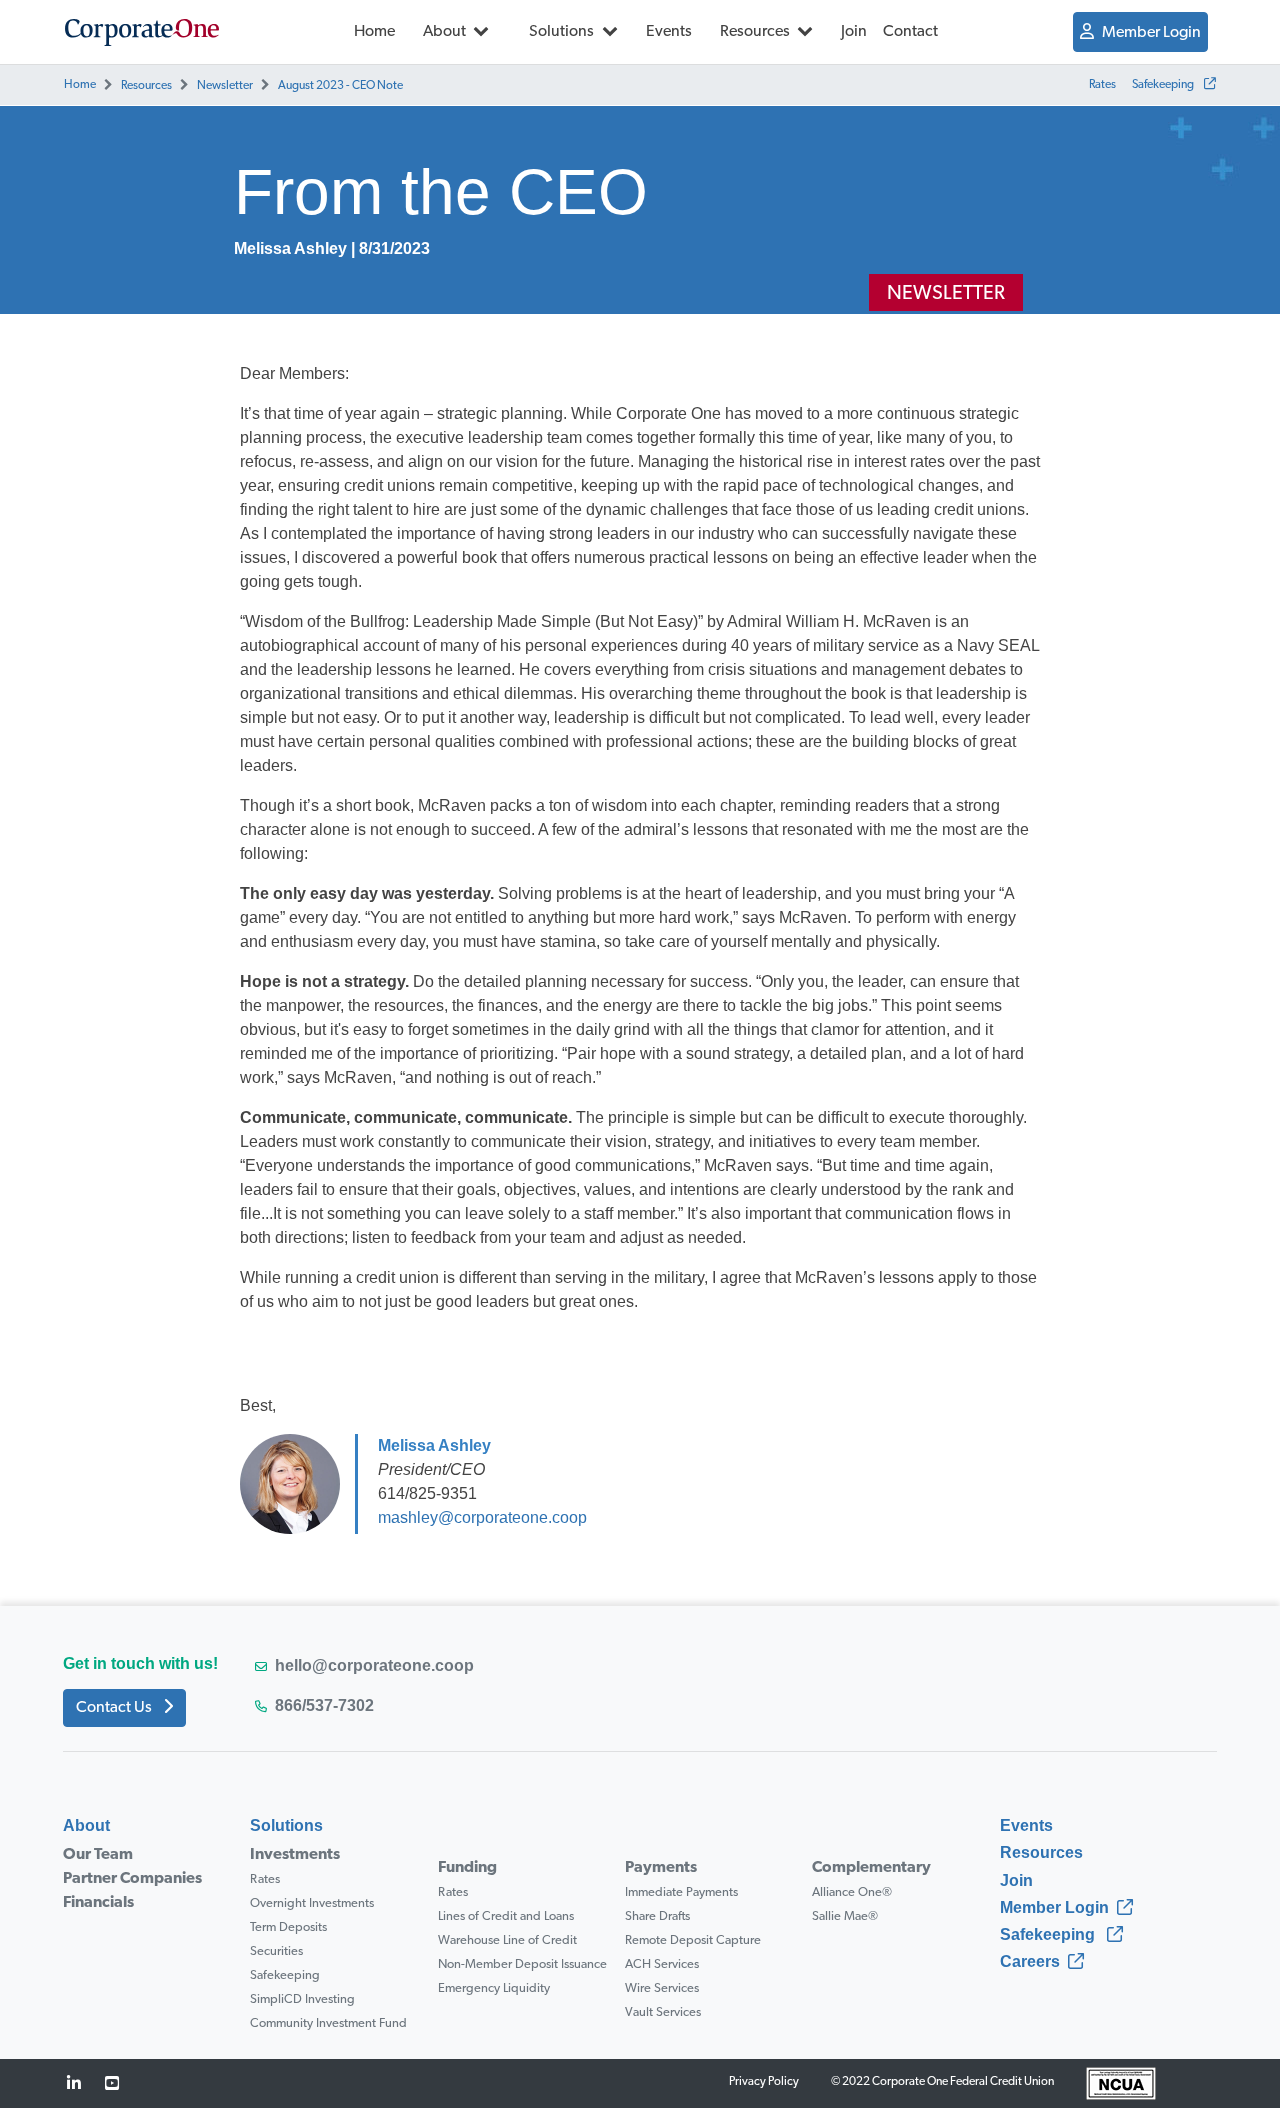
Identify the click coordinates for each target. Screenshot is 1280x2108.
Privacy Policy (764, 2082)
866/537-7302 (324, 1705)
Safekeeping (1164, 85)
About (446, 32)
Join (854, 32)
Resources (756, 32)
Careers (1030, 1961)
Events (669, 32)
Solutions (563, 32)
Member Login (1151, 33)
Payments (661, 1868)
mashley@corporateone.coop (482, 1517)
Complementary (871, 1868)
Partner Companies (132, 1879)
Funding (467, 1868)
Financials (98, 1903)
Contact (910, 32)
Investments (295, 1855)
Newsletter (225, 86)
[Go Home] (142, 32)
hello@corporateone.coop (374, 1665)
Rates (1102, 85)
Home (374, 32)
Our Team (98, 1855)
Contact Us (115, 1708)
